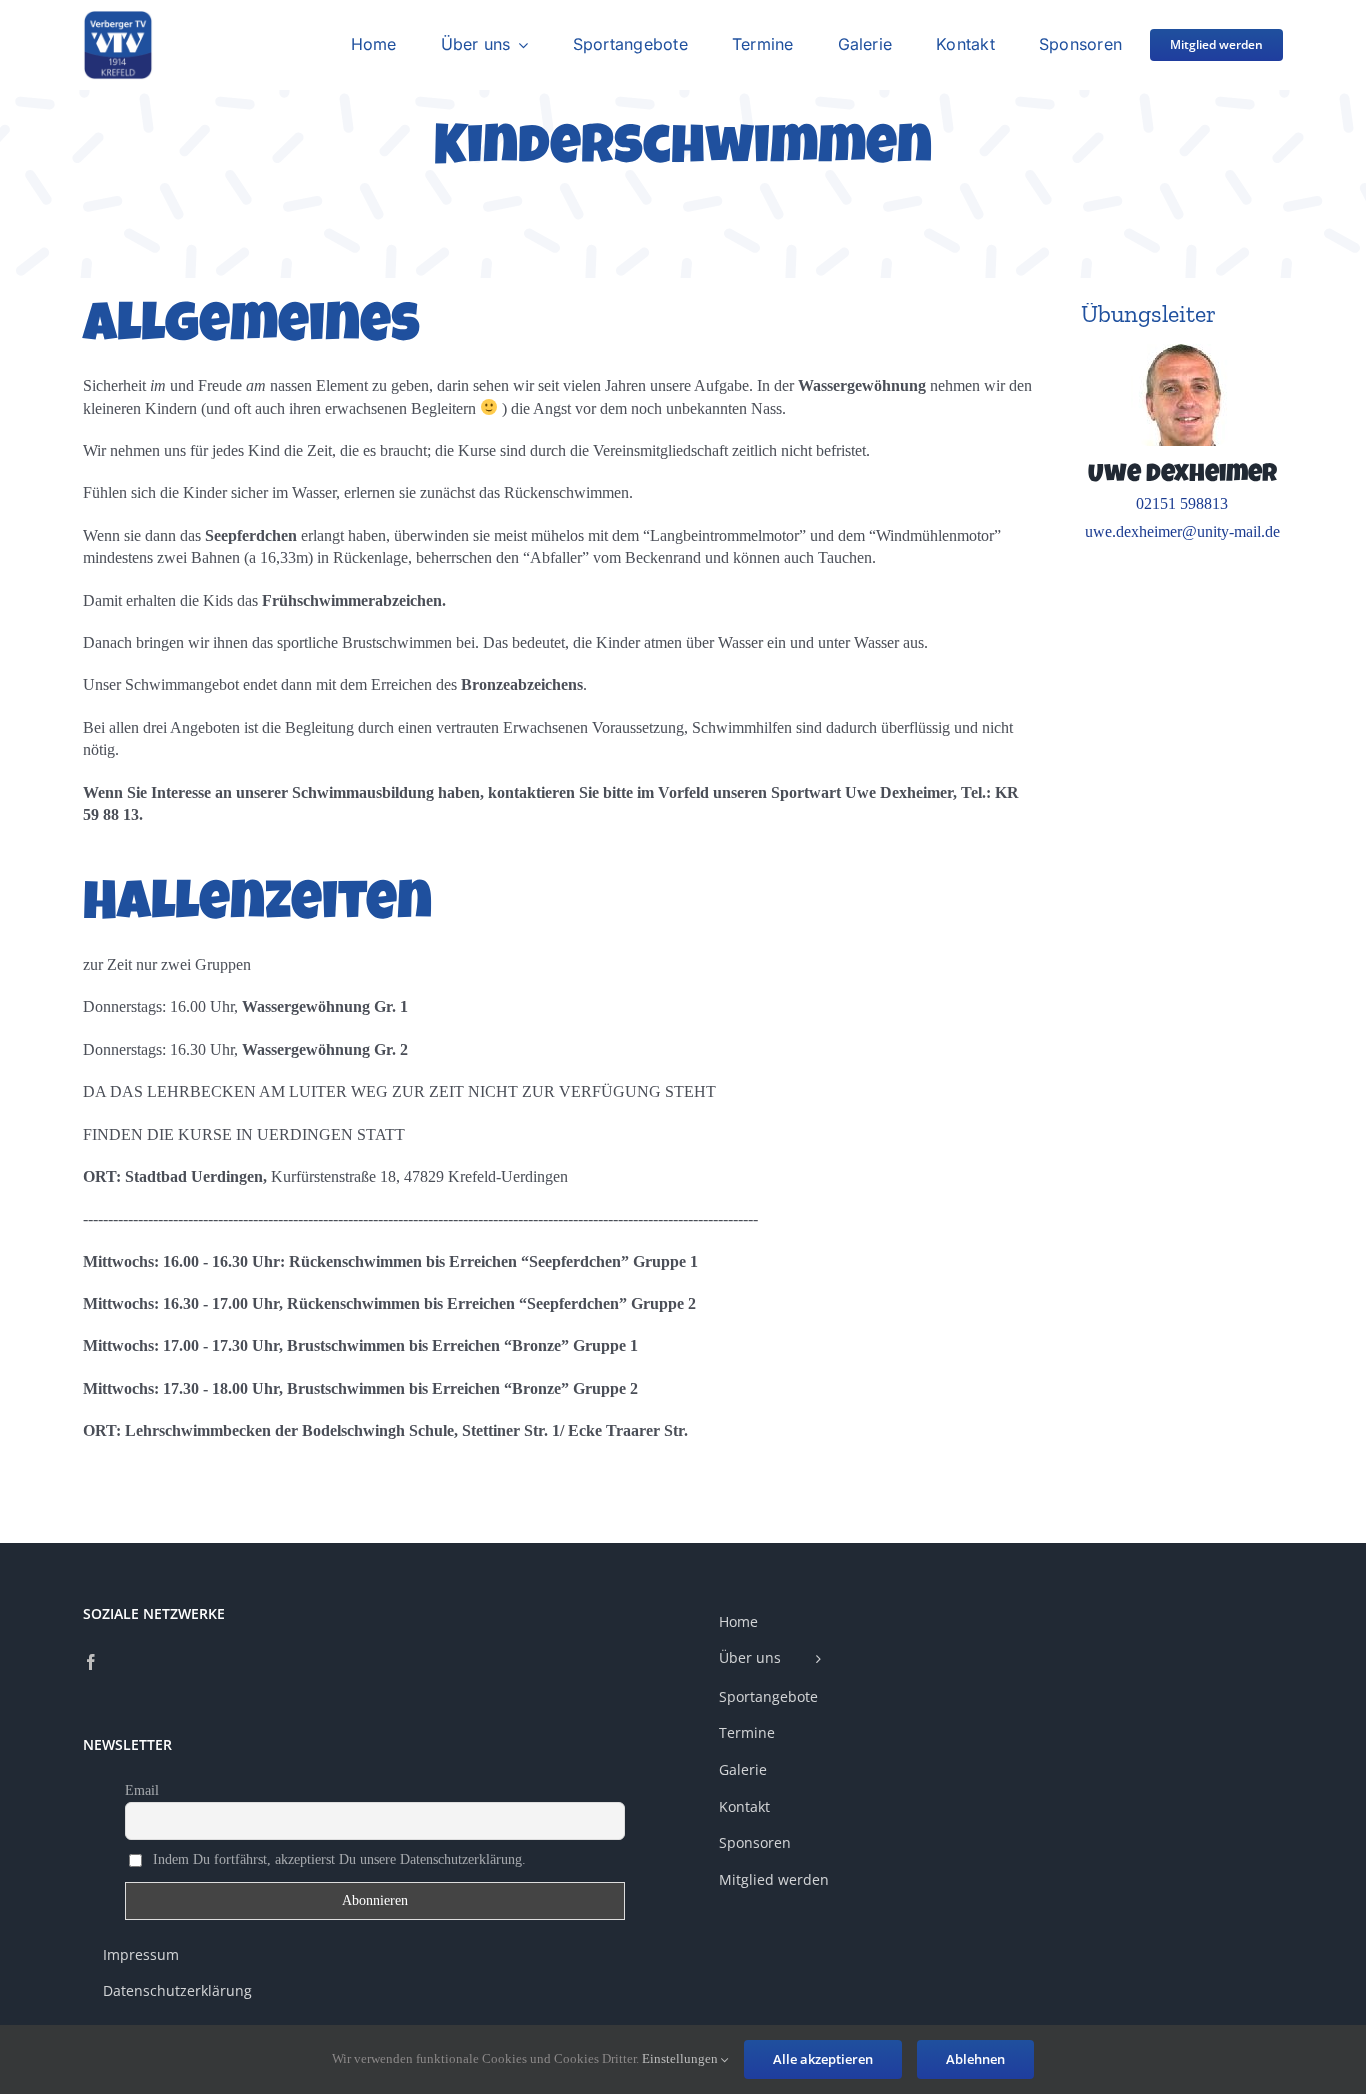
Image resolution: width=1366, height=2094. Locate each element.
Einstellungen (681, 2058)
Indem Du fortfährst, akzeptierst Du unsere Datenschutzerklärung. (337, 1859)
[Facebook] (91, 1662)
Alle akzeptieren (823, 2059)
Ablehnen (975, 2059)
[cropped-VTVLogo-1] (118, 17)
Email (142, 1790)
